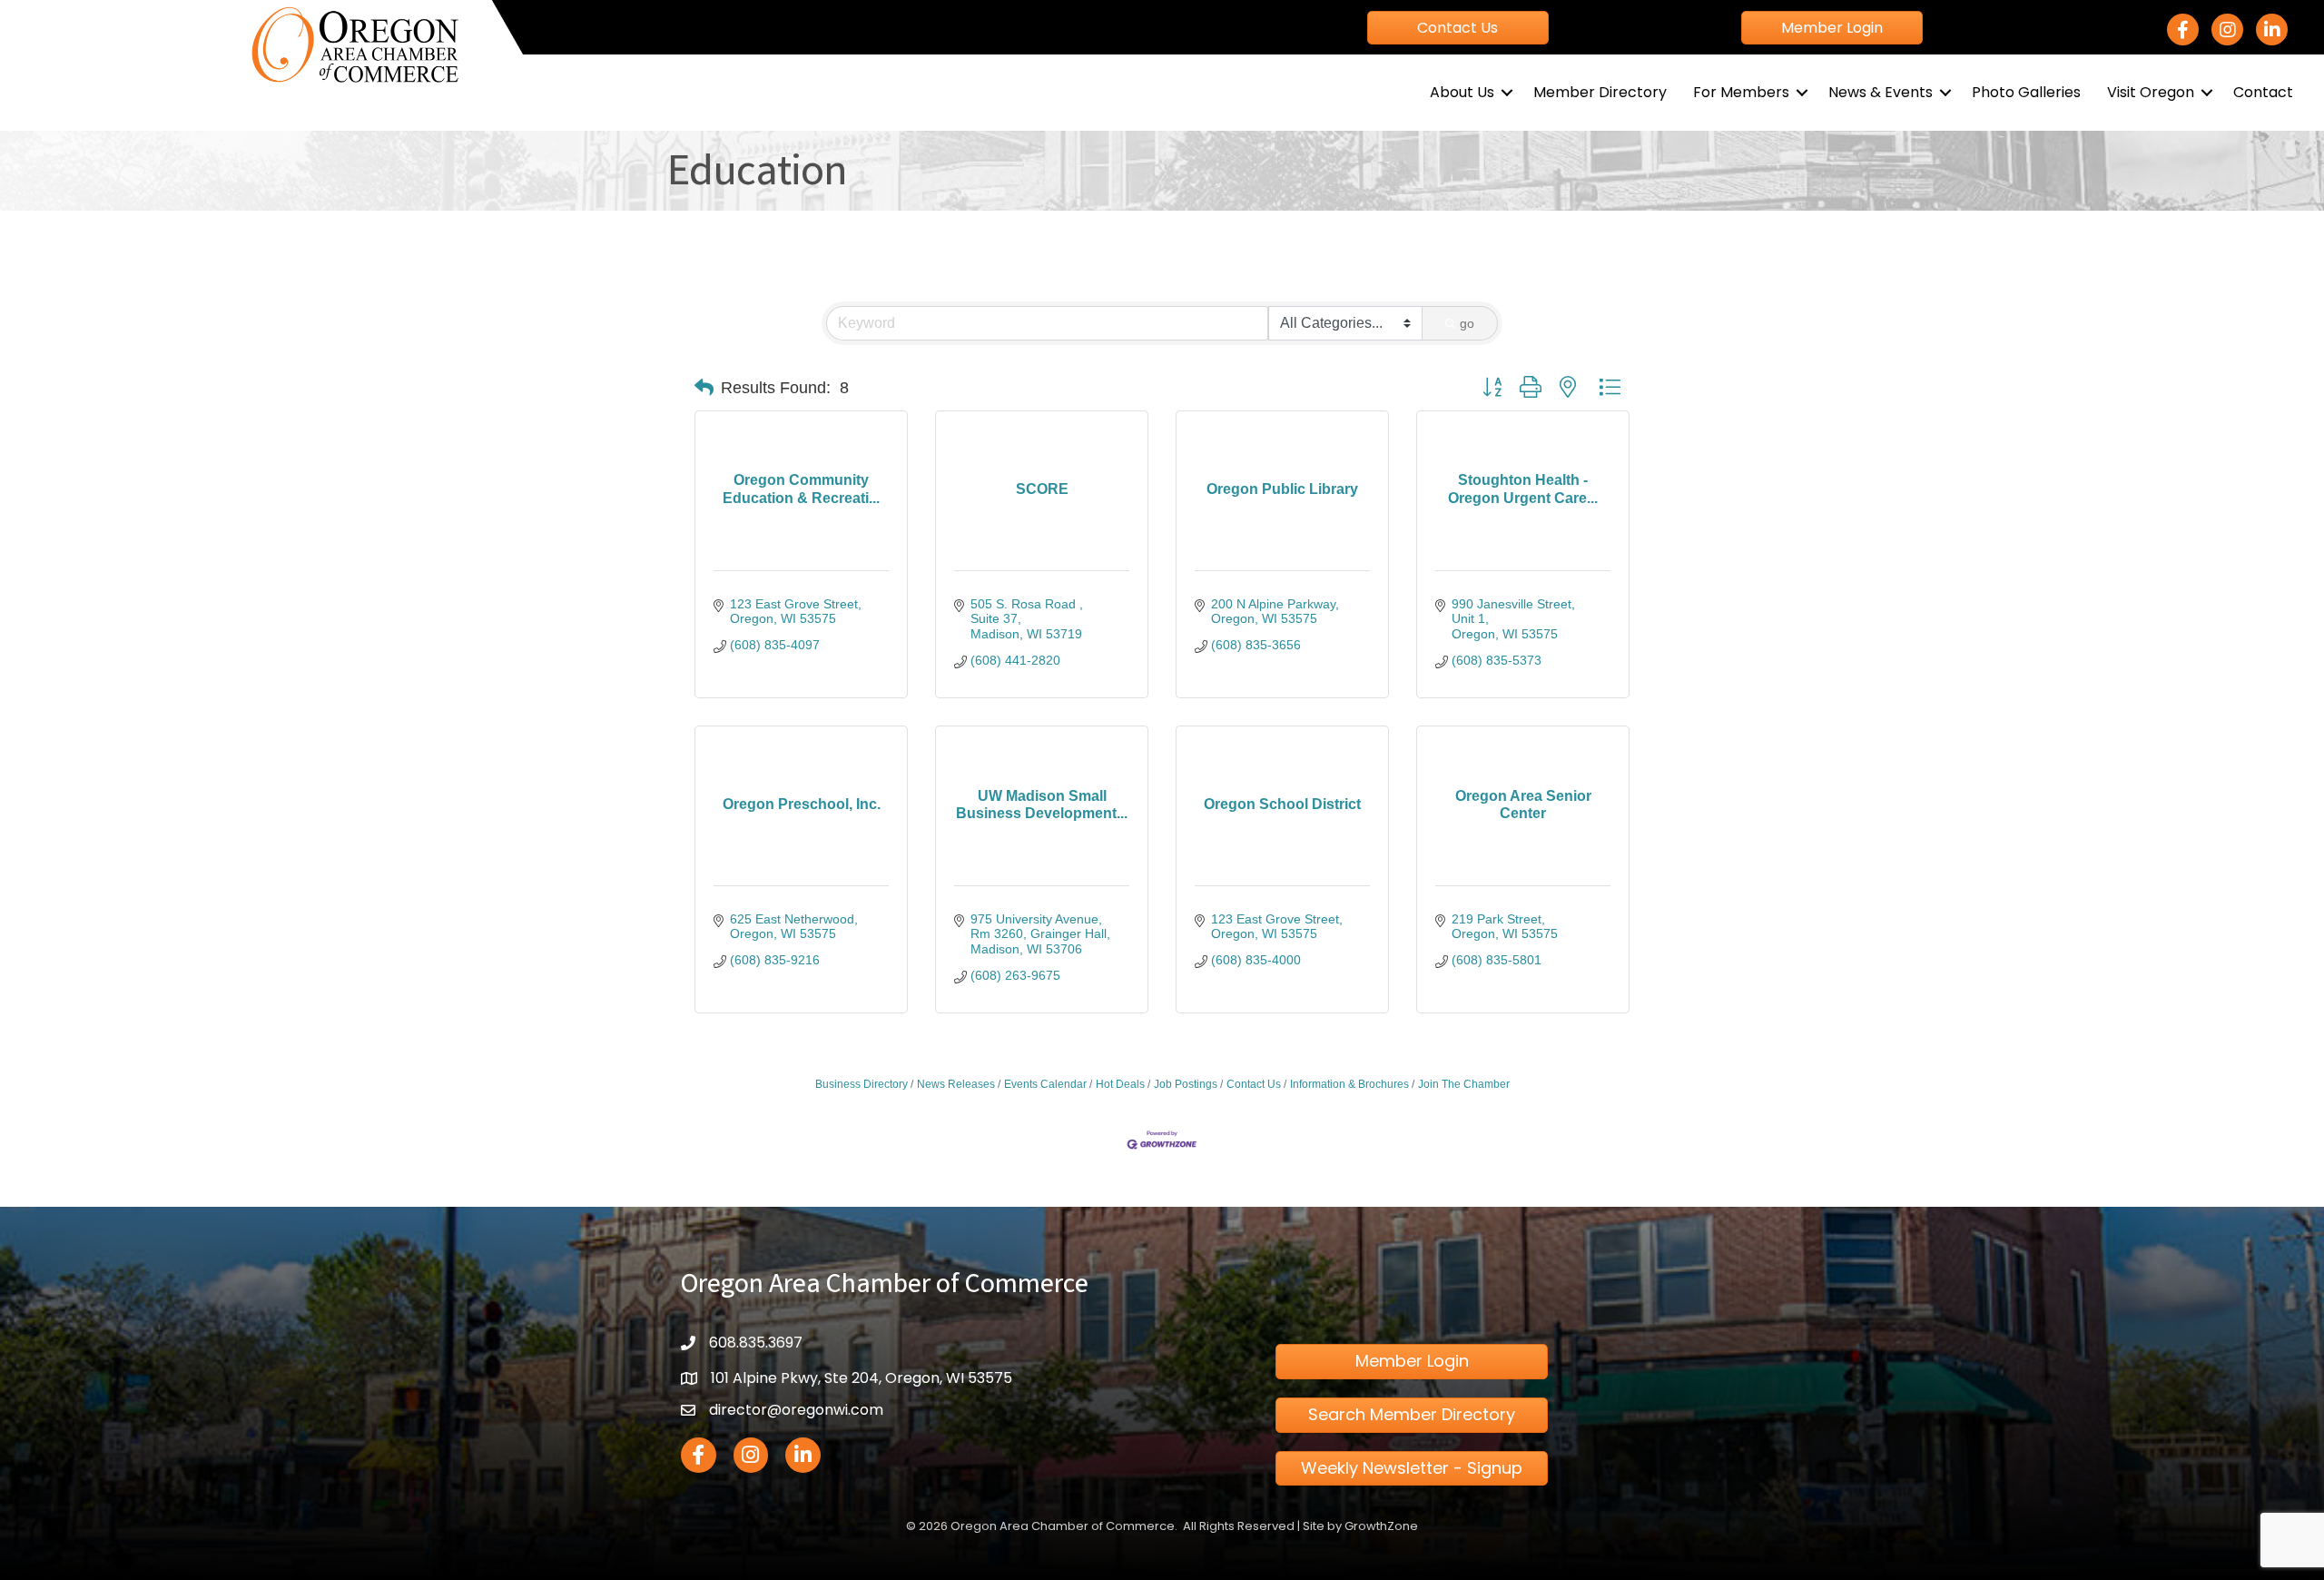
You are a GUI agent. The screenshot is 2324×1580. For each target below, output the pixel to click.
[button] (704, 388)
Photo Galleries (2026, 92)
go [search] (1467, 323)
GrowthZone (1381, 1526)
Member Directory (1600, 92)
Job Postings (1186, 1084)
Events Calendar (1045, 1084)
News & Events (1881, 92)
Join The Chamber (1464, 1084)
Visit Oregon (2151, 92)
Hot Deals (1120, 1084)
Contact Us (1254, 1084)
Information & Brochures (1349, 1084)
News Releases (956, 1084)
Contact (2263, 92)
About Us (1462, 92)
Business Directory (862, 1084)
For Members (1741, 92)
